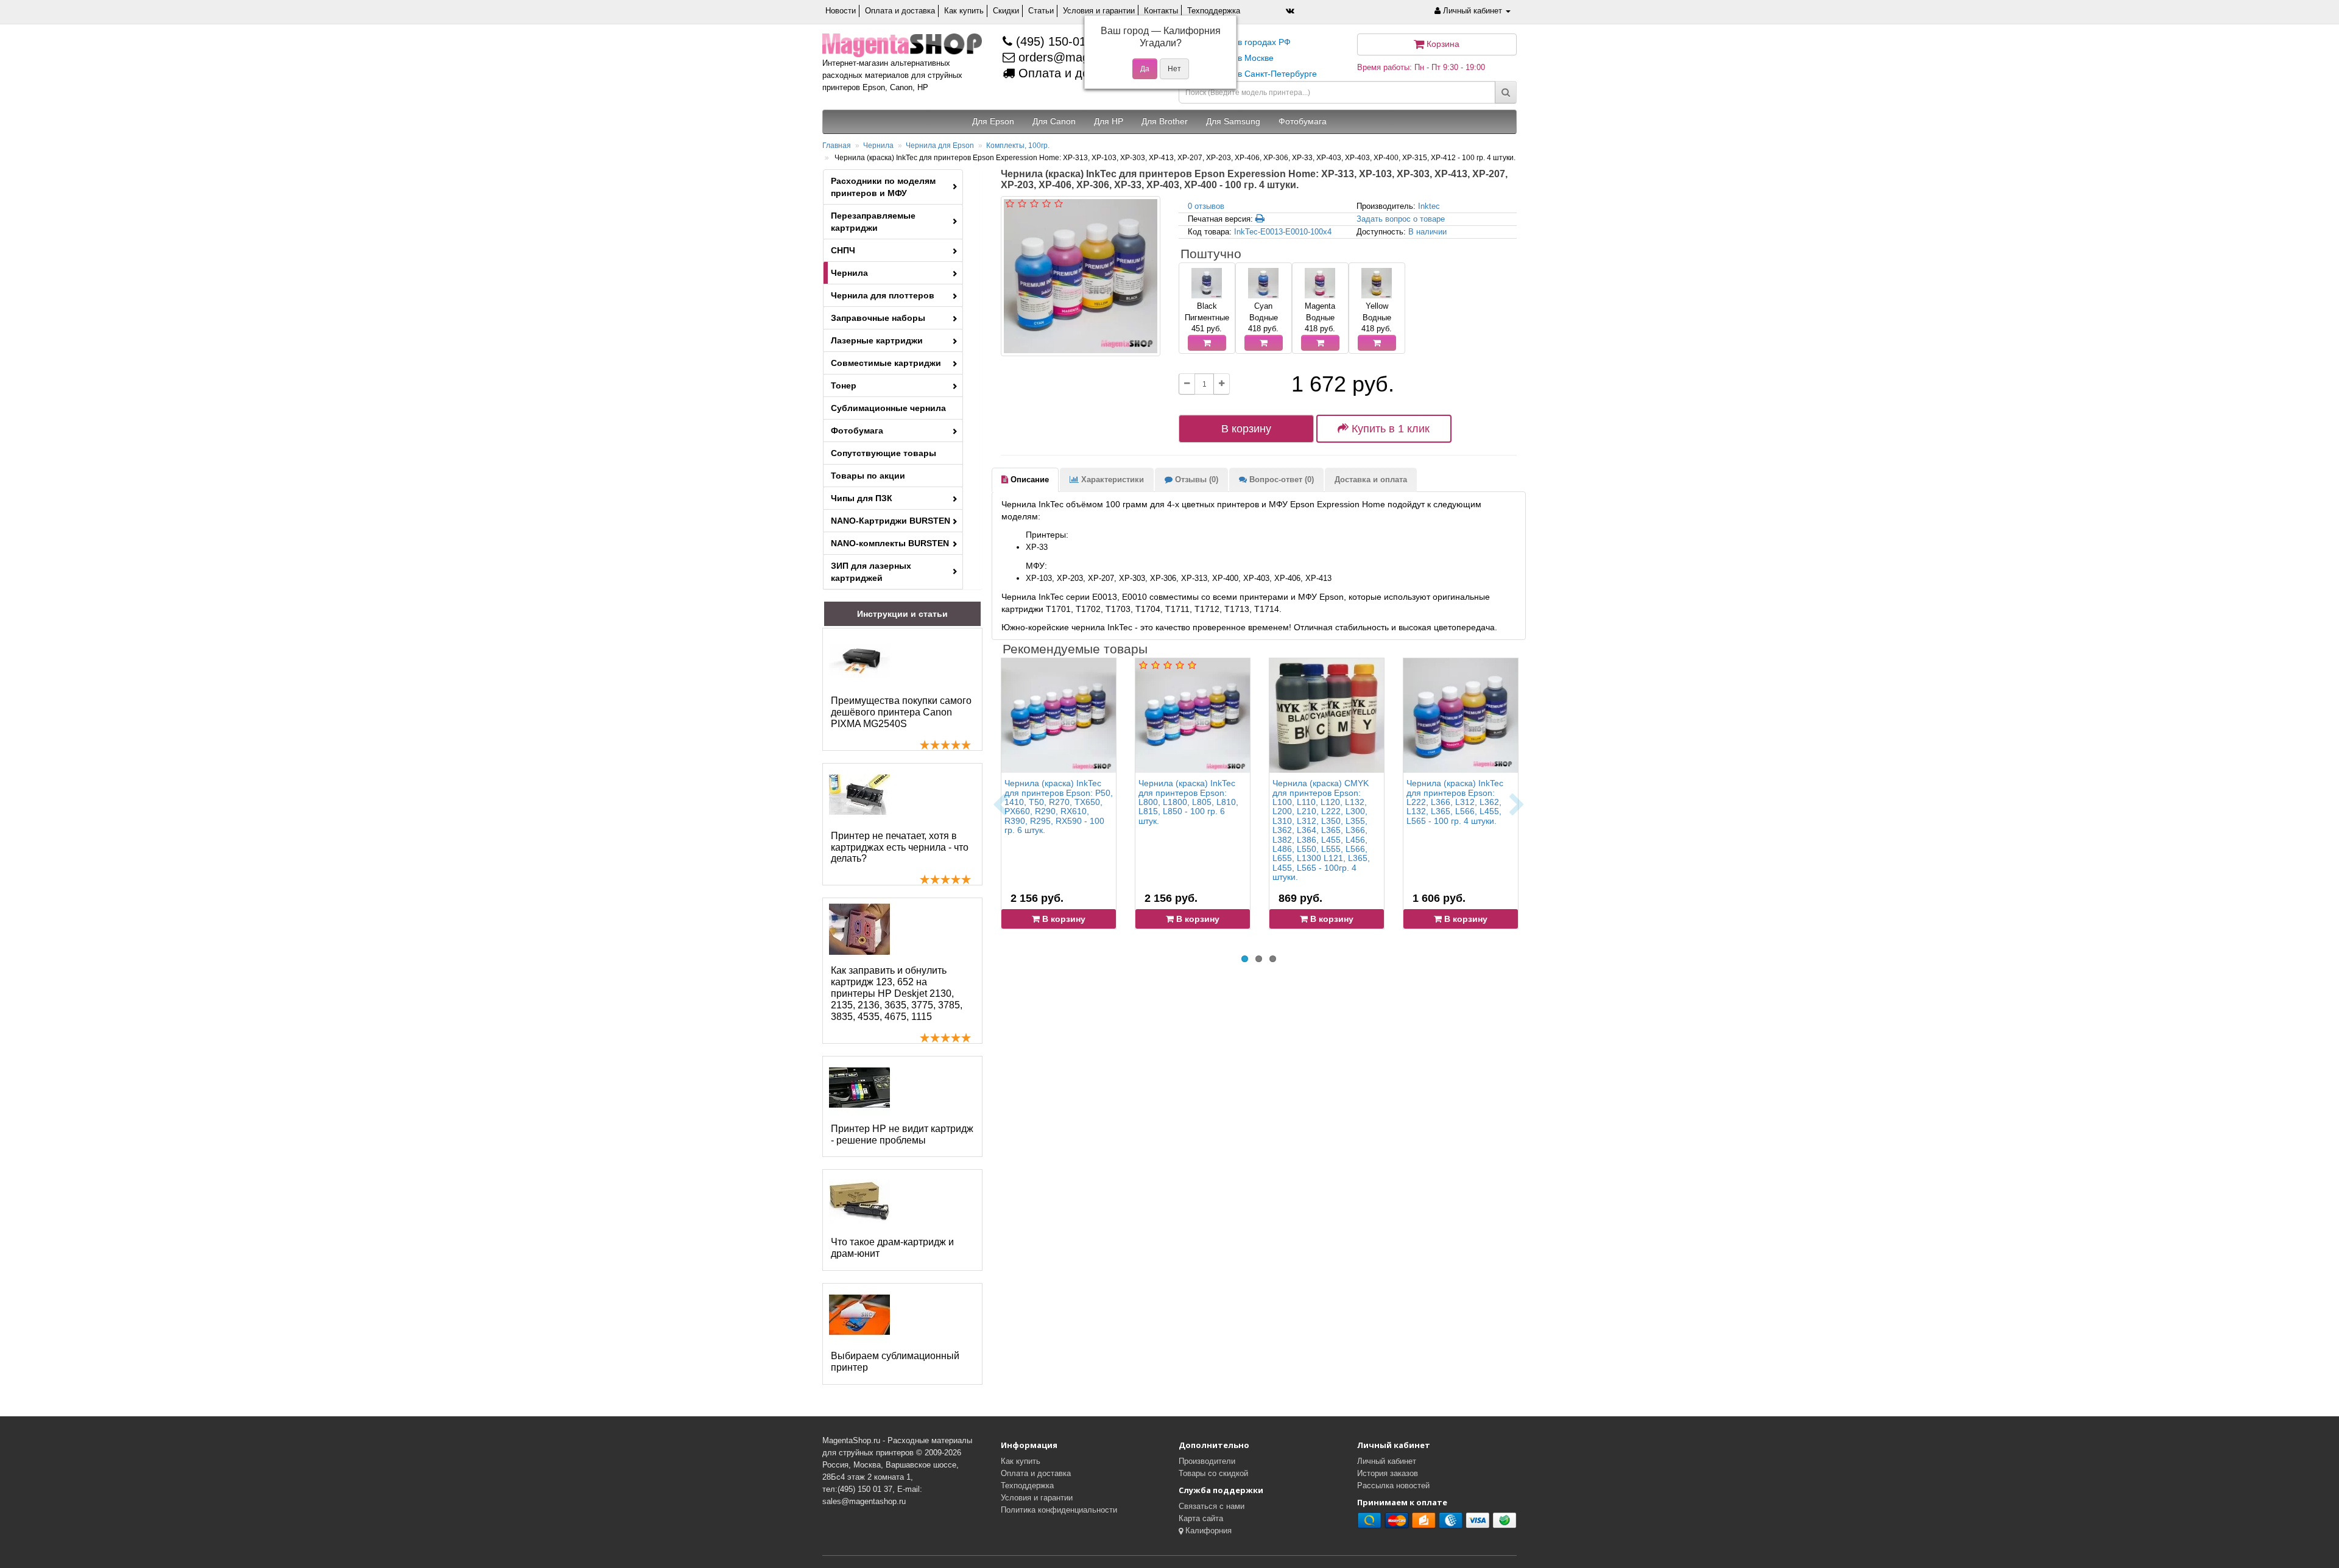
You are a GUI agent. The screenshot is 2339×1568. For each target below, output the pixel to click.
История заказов (1388, 1473)
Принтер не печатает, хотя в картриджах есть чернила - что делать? (900, 847)
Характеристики (1111, 480)
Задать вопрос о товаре (1401, 219)
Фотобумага (857, 431)
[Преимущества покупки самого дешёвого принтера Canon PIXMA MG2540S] (859, 659)
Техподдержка (1214, 11)
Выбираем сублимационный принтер (895, 1362)
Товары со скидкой (1213, 1473)
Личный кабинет (1387, 1461)
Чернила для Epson (940, 146)
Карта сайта (1201, 1518)
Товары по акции (868, 476)
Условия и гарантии (1099, 11)
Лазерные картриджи (877, 340)
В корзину (1246, 429)
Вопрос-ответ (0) (1280, 480)
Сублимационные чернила (888, 408)
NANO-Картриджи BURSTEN (891, 521)
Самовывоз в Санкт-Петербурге (1252, 74)
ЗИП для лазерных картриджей (871, 572)
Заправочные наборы (878, 318)
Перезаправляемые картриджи (873, 222)
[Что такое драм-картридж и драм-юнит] (859, 1201)
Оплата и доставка (900, 11)
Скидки (1006, 11)
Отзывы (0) (1195, 480)
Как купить (964, 11)
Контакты (1161, 11)
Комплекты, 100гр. (1018, 146)
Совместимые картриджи (886, 363)
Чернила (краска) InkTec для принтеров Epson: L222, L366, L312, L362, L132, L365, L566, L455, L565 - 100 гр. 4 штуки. (1455, 802)
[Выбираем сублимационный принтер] (859, 1315)
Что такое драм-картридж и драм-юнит (892, 1248)
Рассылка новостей (1393, 1485)
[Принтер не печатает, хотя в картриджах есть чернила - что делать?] (859, 795)
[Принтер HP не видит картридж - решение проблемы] (859, 1088)
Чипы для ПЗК (862, 498)
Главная (837, 146)
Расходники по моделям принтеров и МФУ (883, 187)
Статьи (1041, 11)
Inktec (1429, 206)
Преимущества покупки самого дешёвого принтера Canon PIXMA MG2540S (901, 712)
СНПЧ (843, 250)
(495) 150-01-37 (1058, 41)
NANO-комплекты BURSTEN (890, 543)
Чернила (878, 146)
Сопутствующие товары (884, 453)
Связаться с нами (1212, 1506)
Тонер (844, 385)
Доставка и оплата (1371, 480)
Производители (1207, 1461)
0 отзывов (1206, 206)
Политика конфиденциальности (1059, 1510)
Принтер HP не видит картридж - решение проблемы (902, 1134)
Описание (1028, 480)
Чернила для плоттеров (883, 295)
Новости (841, 11)
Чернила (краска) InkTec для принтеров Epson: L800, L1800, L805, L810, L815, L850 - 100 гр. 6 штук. (1188, 802)
